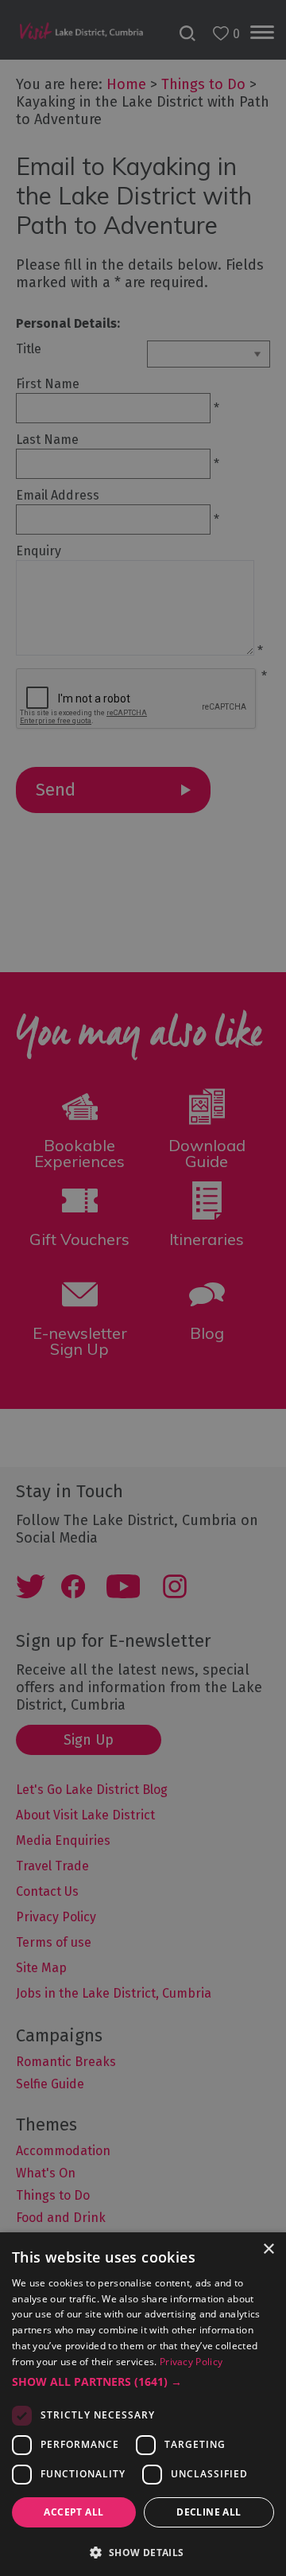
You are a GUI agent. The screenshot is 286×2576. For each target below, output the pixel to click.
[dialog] (143, 1288)
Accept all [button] (73, 2512)
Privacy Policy (191, 2362)
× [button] (268, 2249)
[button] (143, 2382)
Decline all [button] (209, 2512)
